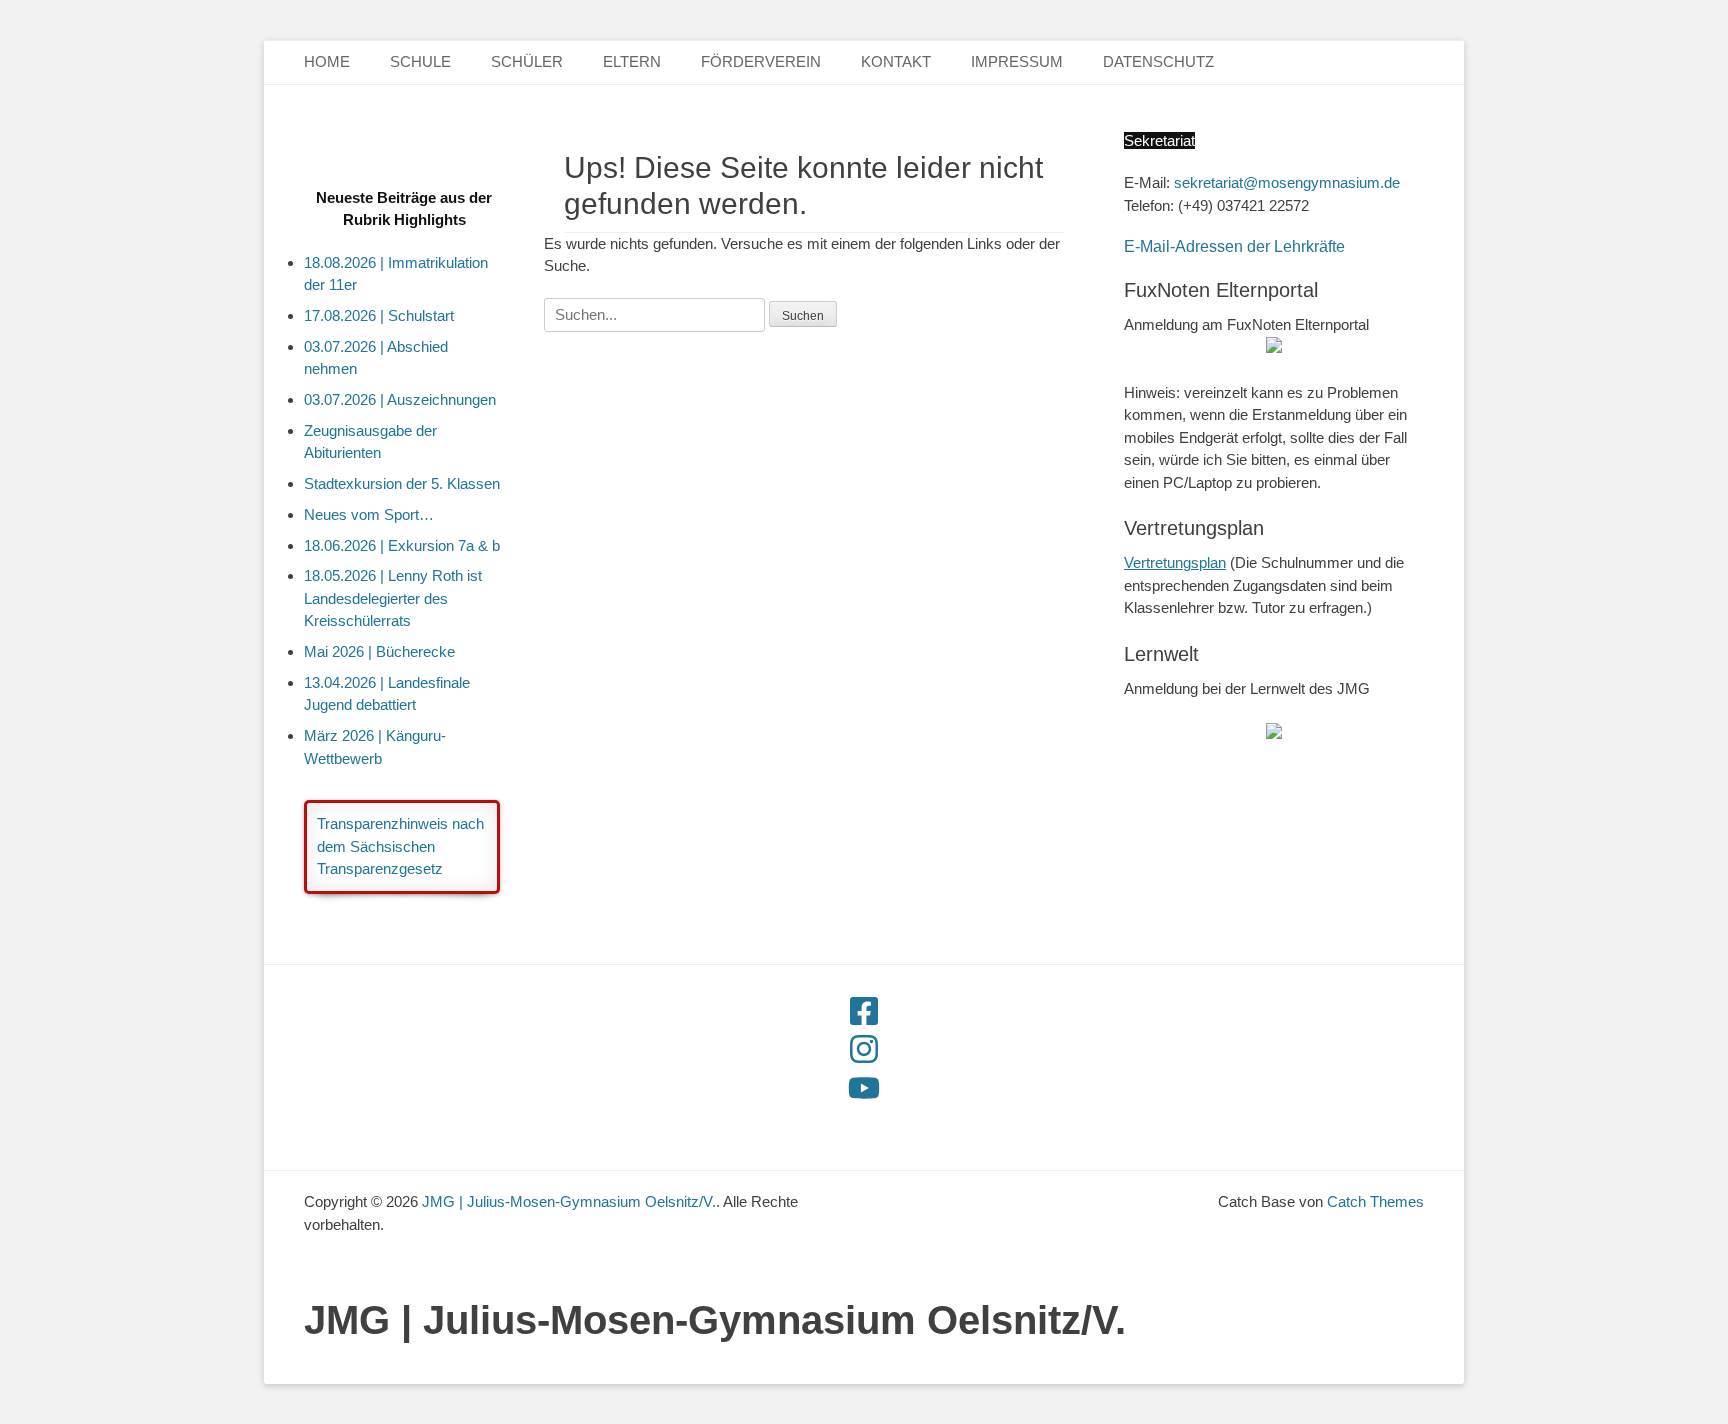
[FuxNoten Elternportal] (1274, 347)
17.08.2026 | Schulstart (379, 315)
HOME (327, 61)
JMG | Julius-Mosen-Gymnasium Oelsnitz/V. (715, 1320)
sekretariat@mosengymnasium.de (1287, 182)
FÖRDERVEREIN (761, 61)
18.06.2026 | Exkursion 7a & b (402, 545)
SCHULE (420, 61)
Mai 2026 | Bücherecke (379, 651)
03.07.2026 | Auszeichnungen (400, 399)
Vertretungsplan (1175, 562)
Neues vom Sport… (369, 514)
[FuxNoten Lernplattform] (1274, 733)
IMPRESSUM (1017, 61)
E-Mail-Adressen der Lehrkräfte (1234, 246)
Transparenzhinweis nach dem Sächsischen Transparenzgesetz (400, 846)
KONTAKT (896, 61)
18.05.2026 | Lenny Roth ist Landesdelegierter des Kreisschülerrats (393, 598)
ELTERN (632, 61)
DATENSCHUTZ (1158, 61)
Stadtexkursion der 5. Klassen (402, 483)
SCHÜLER (527, 61)
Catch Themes (1375, 1201)
